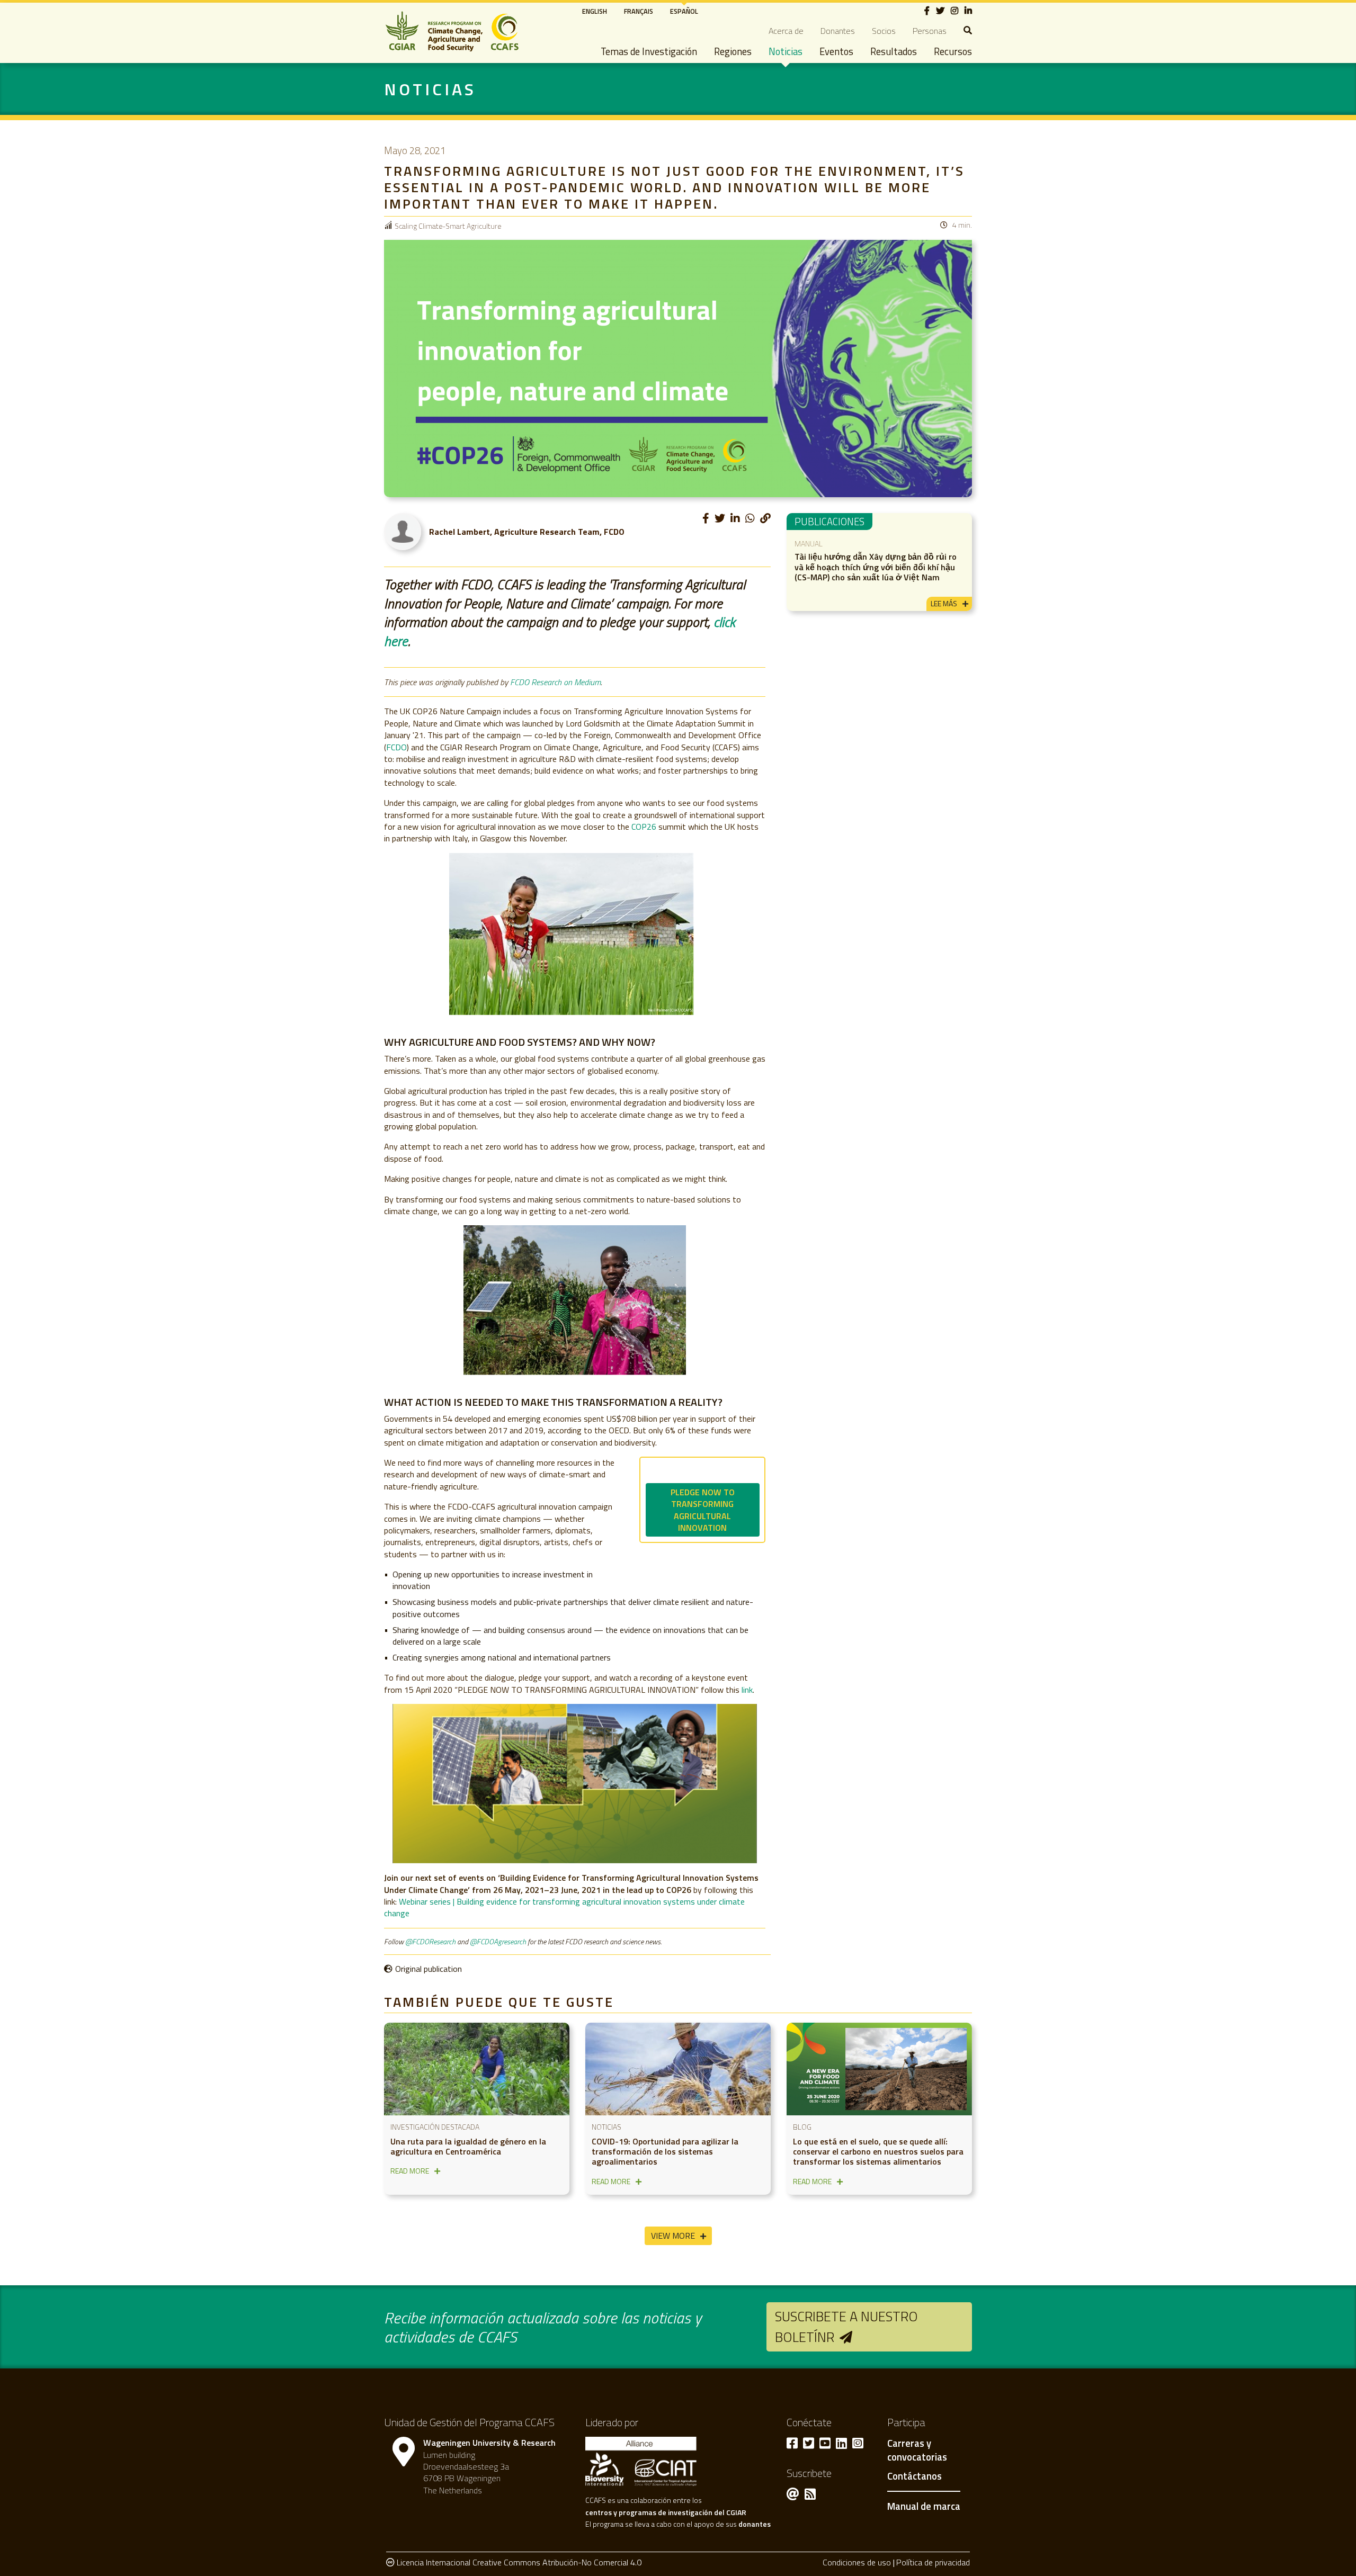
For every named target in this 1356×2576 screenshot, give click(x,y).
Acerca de (786, 31)
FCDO (396, 747)
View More (673, 2236)
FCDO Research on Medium (555, 682)
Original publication (429, 1969)
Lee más (944, 603)
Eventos (836, 51)
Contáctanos (915, 2476)
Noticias (786, 51)
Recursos (953, 51)
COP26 (644, 827)
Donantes (838, 31)
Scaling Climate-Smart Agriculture (448, 226)
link (747, 1690)
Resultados (894, 51)
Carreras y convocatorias (917, 2451)
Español (684, 11)
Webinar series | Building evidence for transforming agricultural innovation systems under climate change (564, 1907)
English (595, 11)
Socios (884, 31)
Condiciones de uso (857, 2562)
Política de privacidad (933, 2562)
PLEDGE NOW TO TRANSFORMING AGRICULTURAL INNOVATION (703, 1510)
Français (639, 11)
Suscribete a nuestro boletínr (846, 2326)
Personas (930, 31)
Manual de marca (924, 2506)
